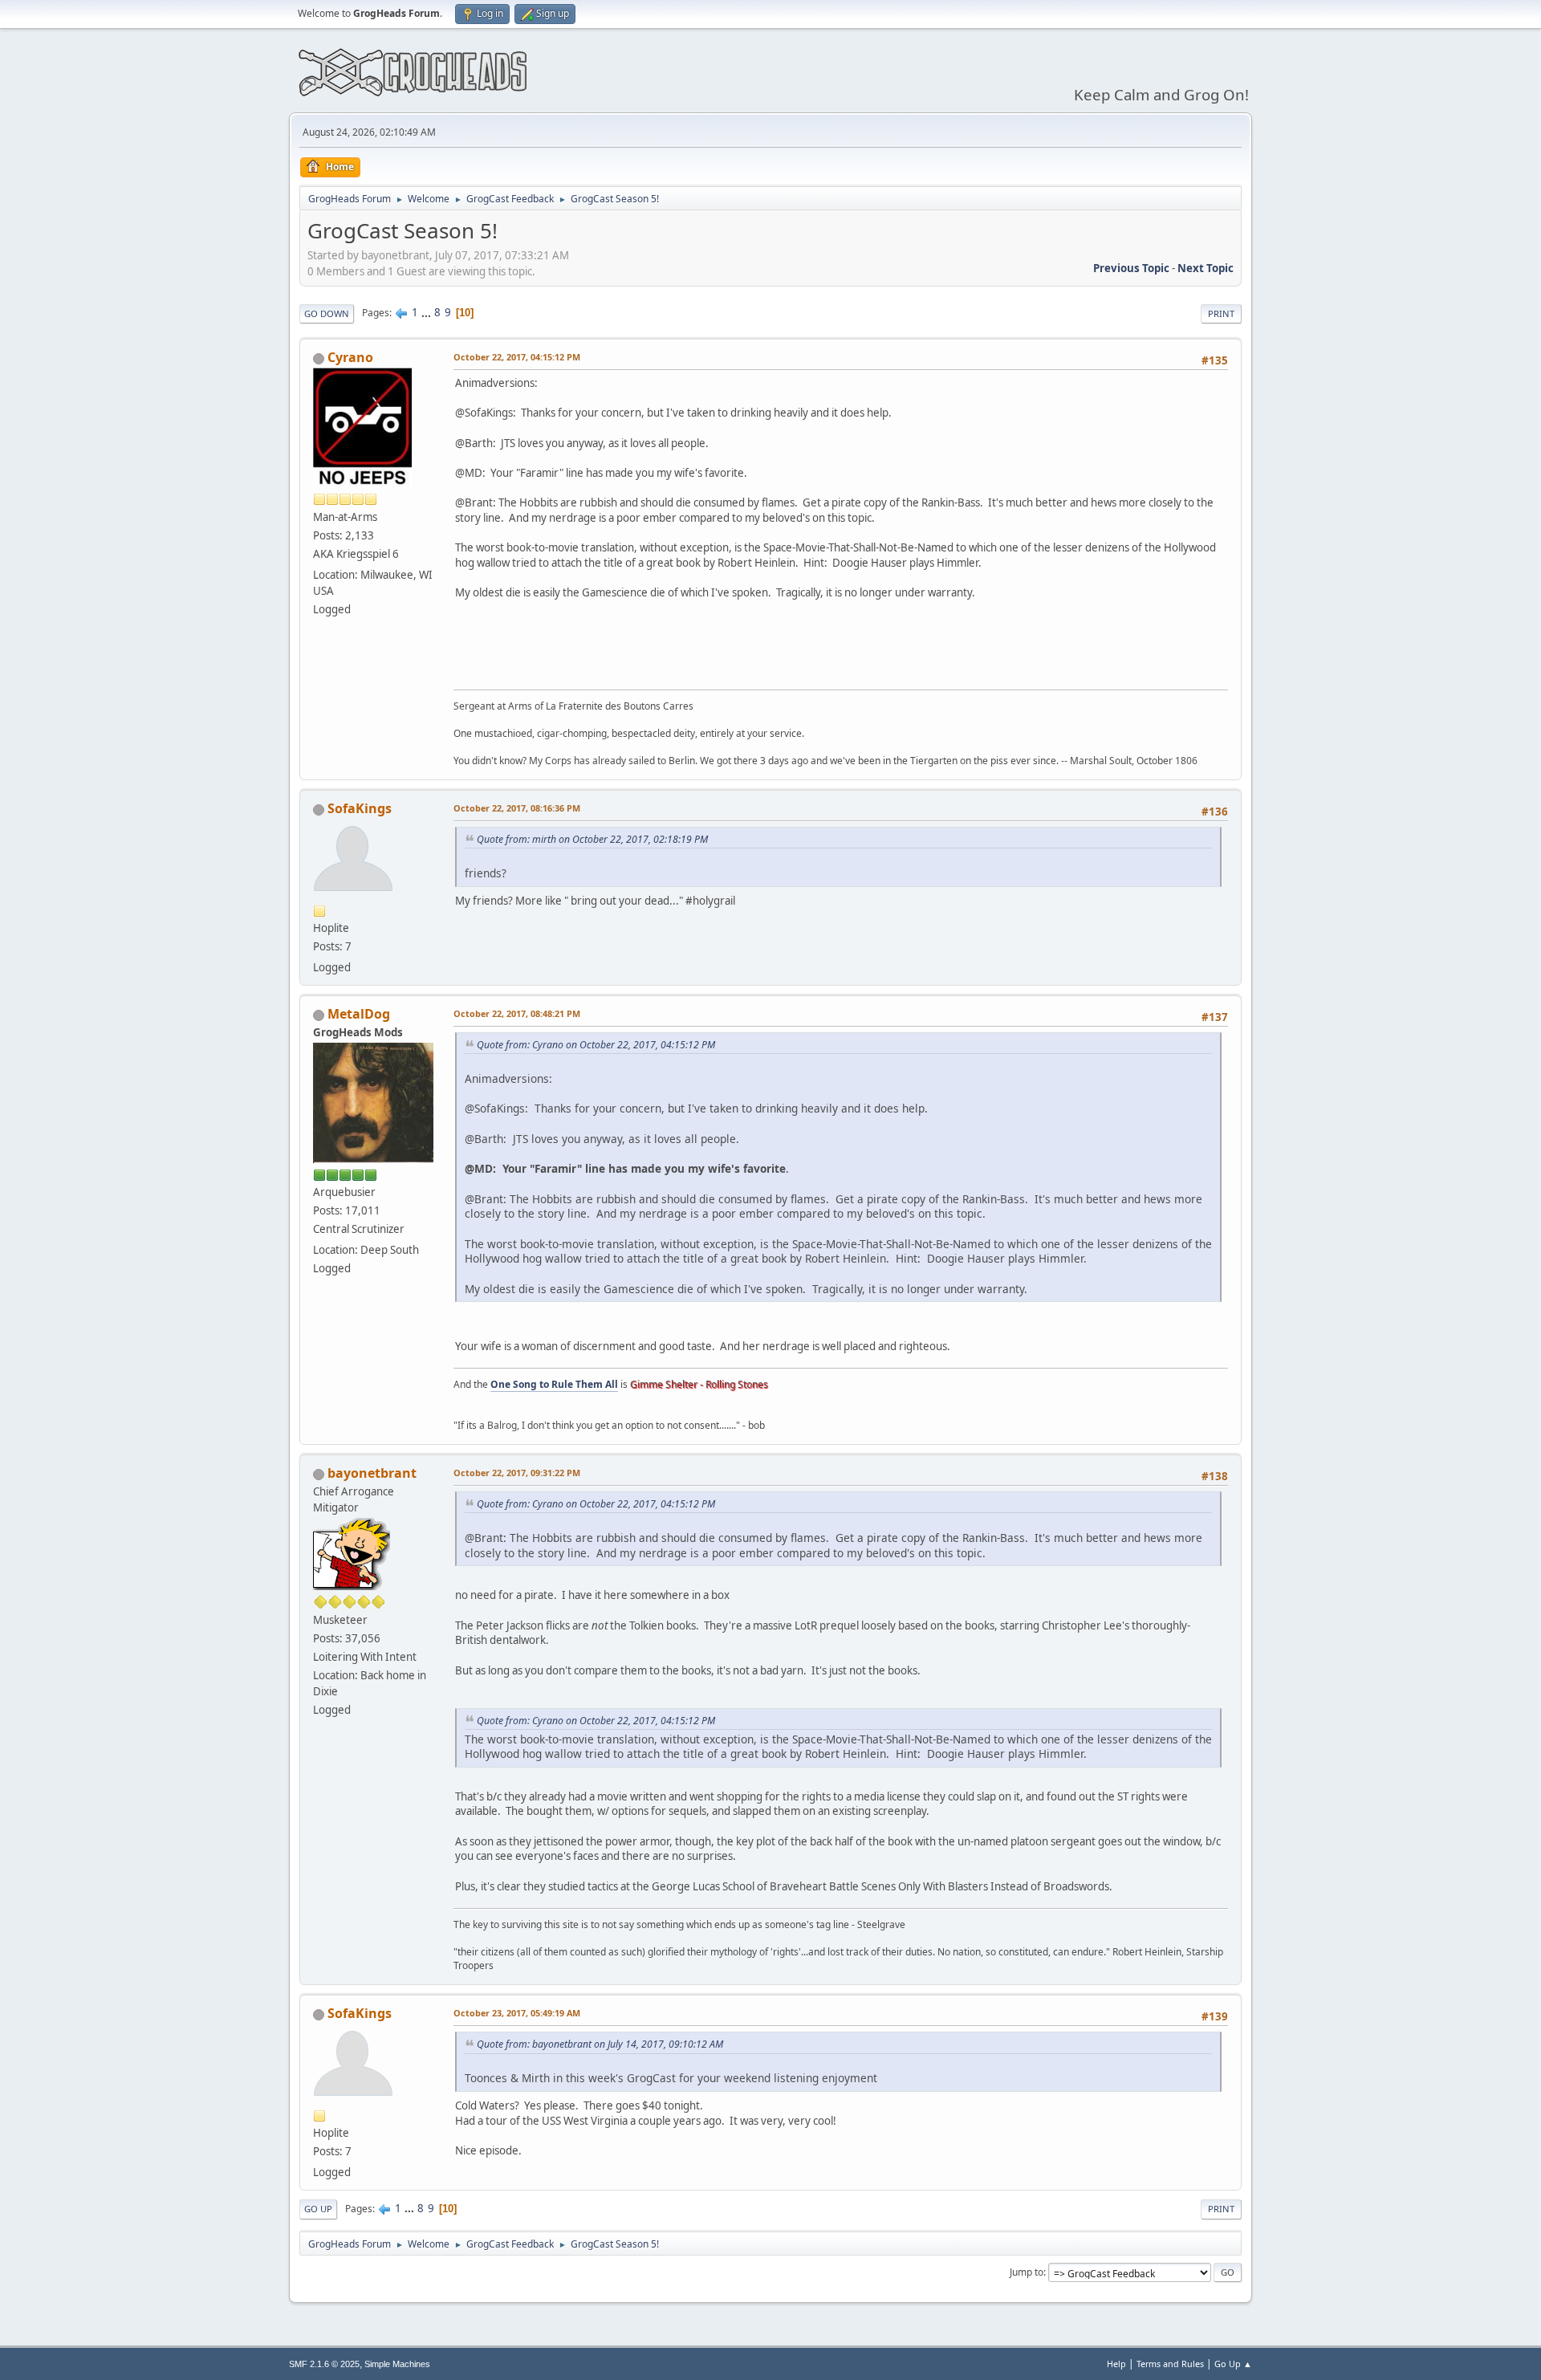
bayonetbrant (372, 1473)
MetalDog (359, 1014)
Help (1116, 2364)
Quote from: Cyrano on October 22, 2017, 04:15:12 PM (596, 1045)
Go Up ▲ (1233, 2364)
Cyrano (350, 357)
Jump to (1027, 2272)
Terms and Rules (1170, 2364)
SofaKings (360, 808)
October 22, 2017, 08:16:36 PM (517, 808)
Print (1221, 313)
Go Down (327, 313)
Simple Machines (397, 2364)
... (427, 312)
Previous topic (1131, 268)
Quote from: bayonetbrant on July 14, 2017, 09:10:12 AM (600, 2044)
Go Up (318, 2209)
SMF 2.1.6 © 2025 (324, 2364)
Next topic (1206, 268)
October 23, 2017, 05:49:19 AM (517, 2013)
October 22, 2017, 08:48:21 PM (517, 1013)
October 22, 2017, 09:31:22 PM (517, 1473)
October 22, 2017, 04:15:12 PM (517, 357)
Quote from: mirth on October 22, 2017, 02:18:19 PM (592, 839)
